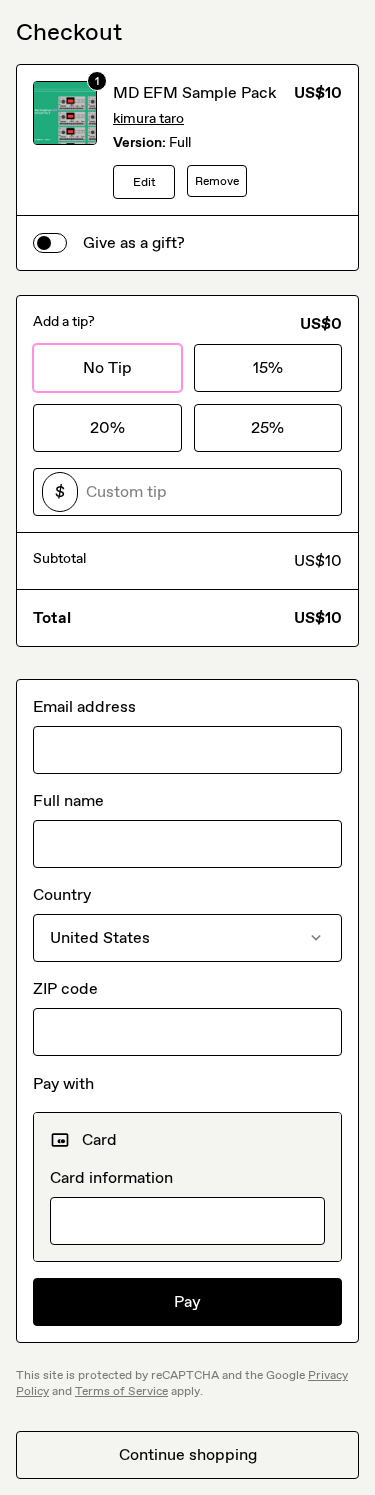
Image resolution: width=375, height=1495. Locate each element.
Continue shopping (188, 1454)
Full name (68, 800)
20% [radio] (107, 427)
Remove (217, 181)
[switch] (50, 243)
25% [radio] (267, 427)
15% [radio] (268, 367)
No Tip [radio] (107, 367)
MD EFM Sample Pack (195, 92)
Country (62, 894)
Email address (84, 706)
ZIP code (65, 988)
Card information (111, 1177)
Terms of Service (121, 1391)
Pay (187, 1301)
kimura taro (148, 118)
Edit (144, 182)
